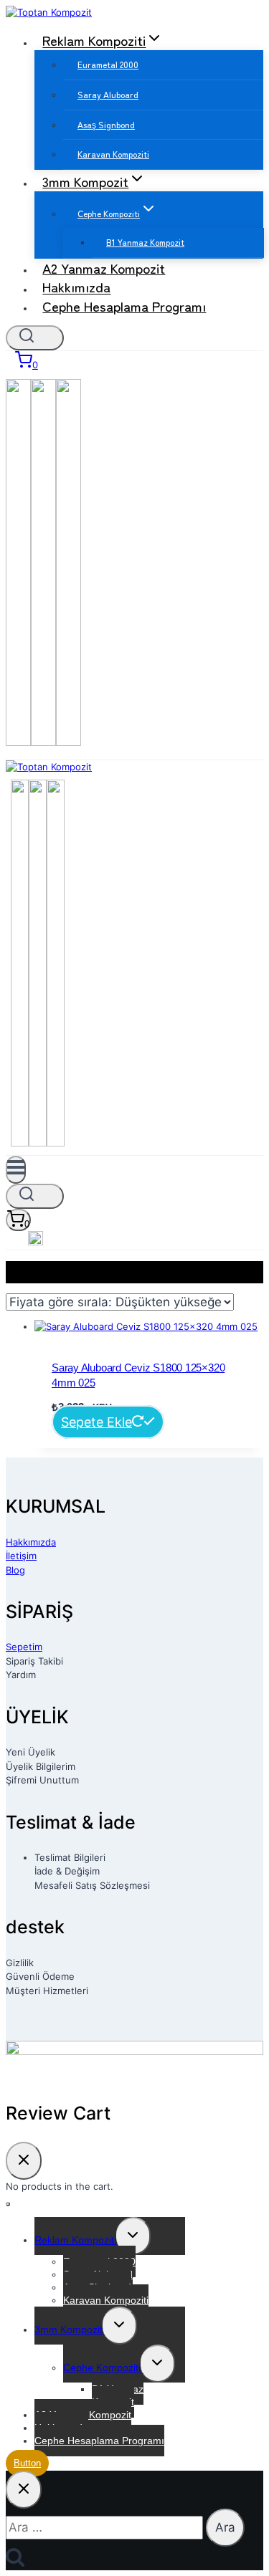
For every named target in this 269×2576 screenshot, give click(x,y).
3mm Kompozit (69, 2330)
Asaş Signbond (106, 124)
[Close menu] (8, 2204)
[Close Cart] (24, 2161)
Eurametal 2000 (108, 64)
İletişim (21, 1556)
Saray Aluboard (108, 94)
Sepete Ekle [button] (96, 1422)
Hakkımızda (31, 1542)
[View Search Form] (35, 338)
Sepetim (24, 1647)
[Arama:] (106, 2528)
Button (27, 2463)
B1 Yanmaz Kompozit (145, 242)
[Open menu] (16, 1170)
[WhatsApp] (69, 741)
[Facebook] (18, 741)
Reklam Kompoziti (75, 2240)
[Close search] (24, 2490)
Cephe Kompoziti (102, 2367)
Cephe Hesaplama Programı (124, 306)
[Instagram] (43, 741)
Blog (15, 1570)
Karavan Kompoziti (113, 154)
